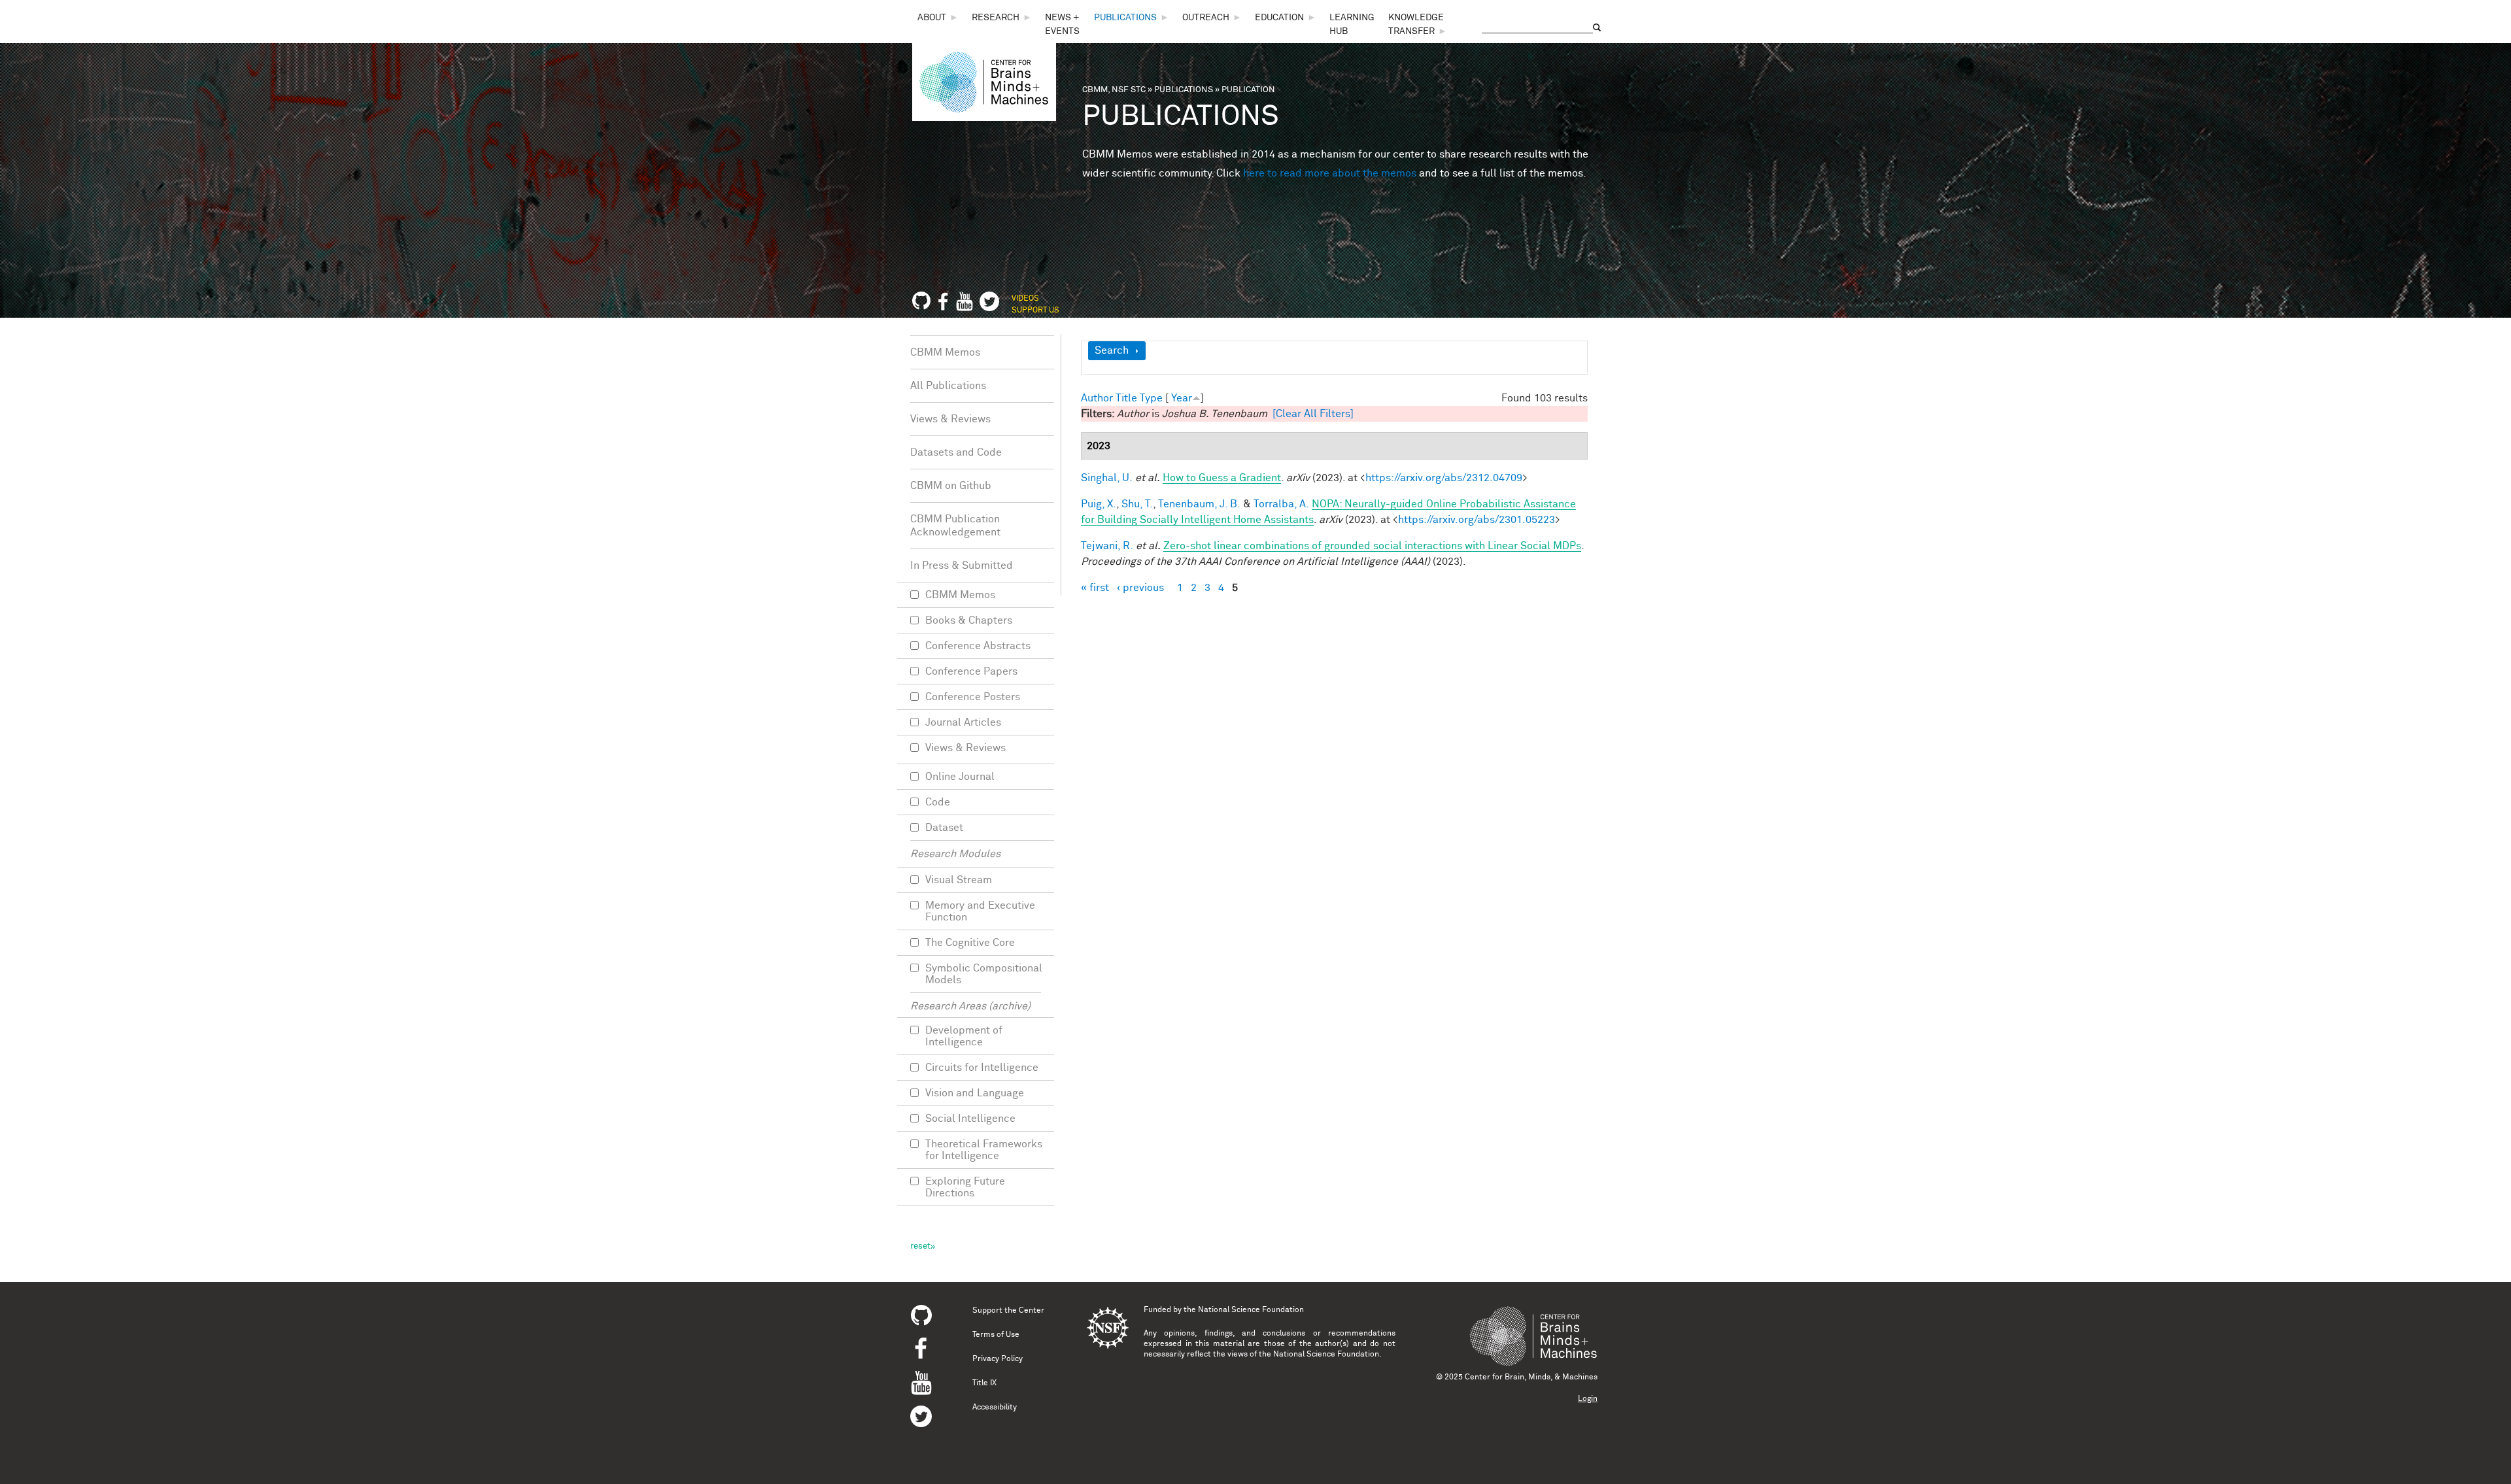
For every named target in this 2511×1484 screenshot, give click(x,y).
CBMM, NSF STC (1114, 90)
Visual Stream (959, 880)
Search (1112, 350)
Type (1151, 398)
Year (1182, 398)
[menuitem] (938, 18)
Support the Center (1008, 1311)
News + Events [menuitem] (1062, 25)
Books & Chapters (969, 620)
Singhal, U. (1107, 478)
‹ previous (1140, 588)
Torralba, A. (1281, 504)
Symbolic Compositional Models (984, 974)
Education (1279, 18)
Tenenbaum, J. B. (1199, 504)
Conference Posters (973, 697)
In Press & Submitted (962, 565)
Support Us (1035, 311)
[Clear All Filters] (1313, 414)
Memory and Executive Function (980, 911)
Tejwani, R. (1107, 546)
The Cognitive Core (970, 943)
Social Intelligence (970, 1119)
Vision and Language (975, 1093)
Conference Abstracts (978, 646)
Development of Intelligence (964, 1036)
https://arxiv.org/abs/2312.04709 (1444, 478)
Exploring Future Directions (965, 1187)
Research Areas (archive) (970, 1006)
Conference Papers (971, 671)
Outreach (1206, 18)
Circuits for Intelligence (982, 1068)
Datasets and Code (956, 452)
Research (996, 18)
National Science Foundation (1251, 1310)
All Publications (948, 386)
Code (938, 802)
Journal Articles (963, 722)
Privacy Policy (998, 1359)
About (932, 18)
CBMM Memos (945, 352)
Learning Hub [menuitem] (1352, 25)
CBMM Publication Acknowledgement (955, 526)
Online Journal (960, 777)
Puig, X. (1099, 504)
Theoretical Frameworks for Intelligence (984, 1150)
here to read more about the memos (1330, 173)
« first (1095, 588)
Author (1097, 398)
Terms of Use (996, 1335)
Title (1126, 398)
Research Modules (955, 854)
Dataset (944, 828)
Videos (1025, 299)
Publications (1125, 18)
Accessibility (995, 1408)
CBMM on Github (951, 486)
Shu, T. (1137, 504)
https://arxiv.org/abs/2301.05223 (1477, 520)
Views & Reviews (950, 419)
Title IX (984, 1383)
